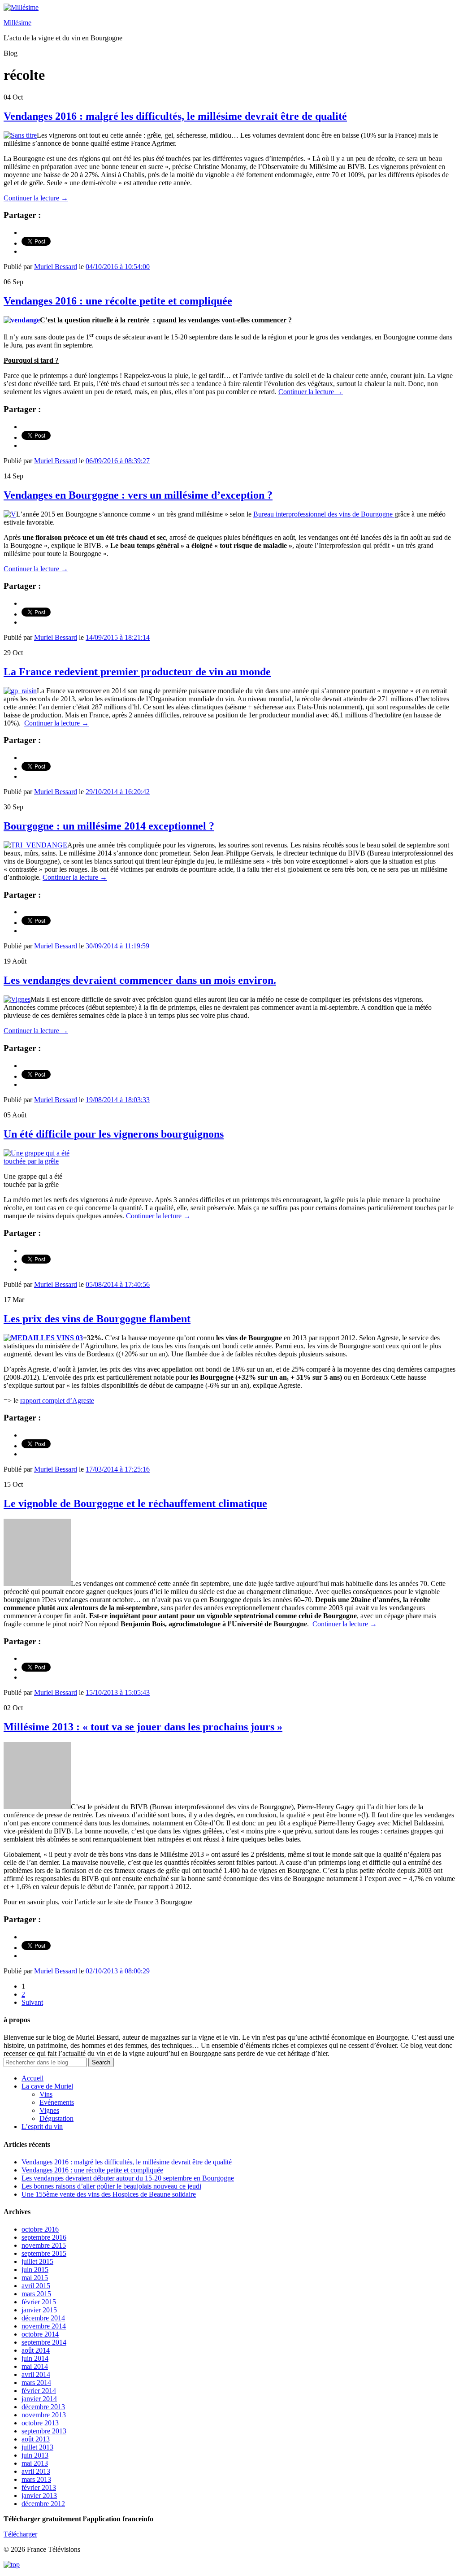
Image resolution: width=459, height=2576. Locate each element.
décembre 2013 (43, 2407)
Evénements (57, 2102)
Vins (46, 2094)
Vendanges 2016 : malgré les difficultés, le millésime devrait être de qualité (175, 116)
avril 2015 (36, 2286)
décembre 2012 (43, 2504)
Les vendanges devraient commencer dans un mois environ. (140, 980)
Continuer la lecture (36, 198)
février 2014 (39, 2391)
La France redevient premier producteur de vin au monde (137, 672)
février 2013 (39, 2487)
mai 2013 (35, 2463)
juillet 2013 (37, 2447)
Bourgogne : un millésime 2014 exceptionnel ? (109, 826)
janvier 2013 (39, 2496)
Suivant (32, 2002)
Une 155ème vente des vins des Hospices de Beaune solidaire (109, 2194)
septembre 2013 (44, 2431)
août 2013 (36, 2439)
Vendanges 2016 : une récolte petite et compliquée (118, 301)
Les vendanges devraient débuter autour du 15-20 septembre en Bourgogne (128, 2178)
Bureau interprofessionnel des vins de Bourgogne (324, 514)
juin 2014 (35, 2358)
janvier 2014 (39, 2399)
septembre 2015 (44, 2253)
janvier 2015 (39, 2310)
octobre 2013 (40, 2423)
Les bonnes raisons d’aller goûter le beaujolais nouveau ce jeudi (111, 2186)
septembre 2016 (44, 2237)
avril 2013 (36, 2471)
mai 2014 (35, 2366)
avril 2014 (36, 2374)
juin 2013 (35, 2455)
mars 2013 (36, 2479)
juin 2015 (35, 2270)
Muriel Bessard (56, 267)
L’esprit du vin (42, 2126)
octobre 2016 (40, 2229)
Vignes (49, 2110)
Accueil (32, 2078)
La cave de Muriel (47, 2086)
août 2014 (36, 2350)
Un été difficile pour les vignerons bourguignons (114, 1134)
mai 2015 (35, 2278)
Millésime (17, 23)
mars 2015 (36, 2294)
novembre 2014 (44, 2326)
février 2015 (39, 2302)
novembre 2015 (44, 2245)
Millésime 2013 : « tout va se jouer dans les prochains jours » (143, 1727)
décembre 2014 (43, 2318)
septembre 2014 (44, 2342)
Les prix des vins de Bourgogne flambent (97, 1319)
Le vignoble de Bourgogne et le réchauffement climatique (135, 1503)
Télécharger (20, 2534)
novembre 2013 (44, 2415)
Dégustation (56, 2118)
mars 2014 (36, 2383)
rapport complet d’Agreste (57, 1401)
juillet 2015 (37, 2261)
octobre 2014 (40, 2334)
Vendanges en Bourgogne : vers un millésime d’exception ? (138, 495)
